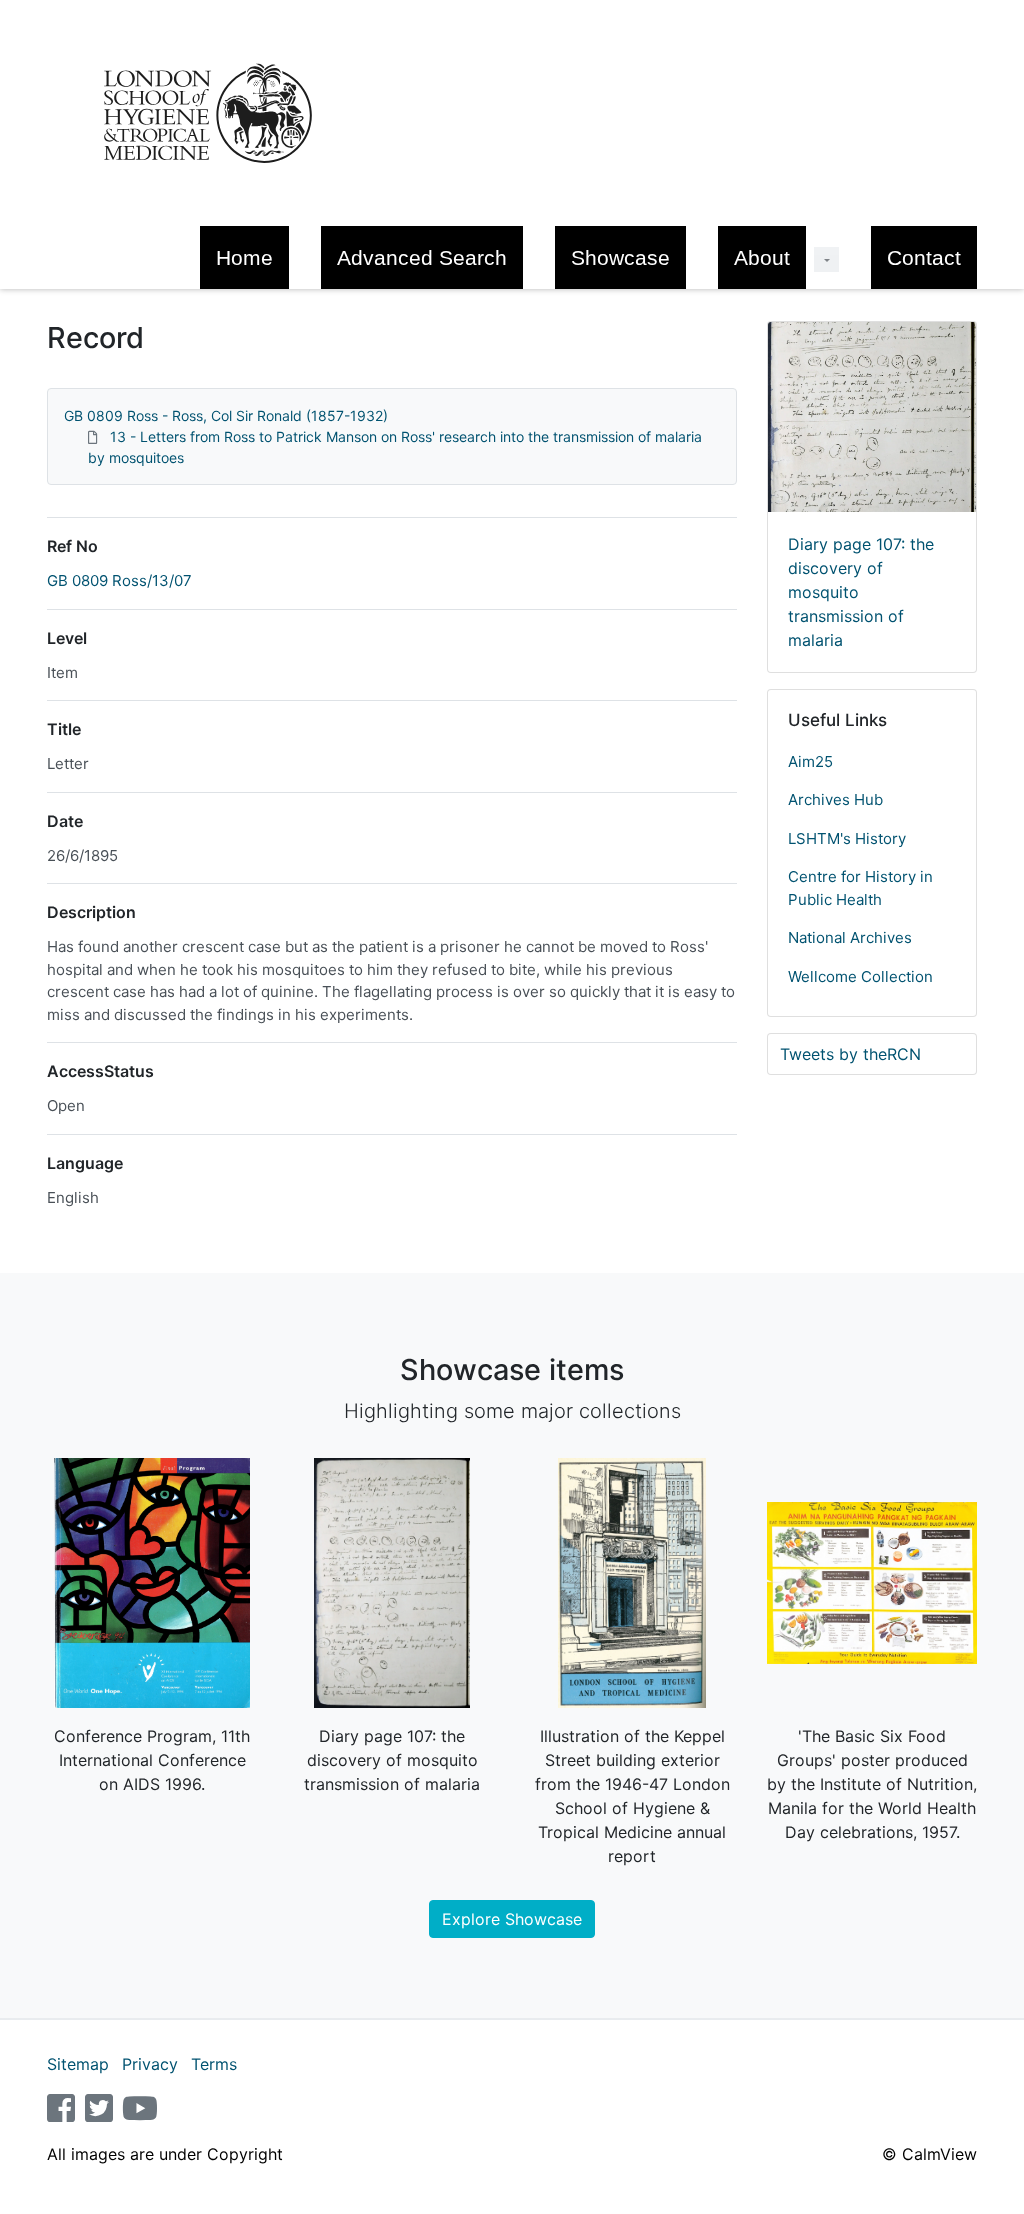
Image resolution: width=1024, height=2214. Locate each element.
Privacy (150, 2064)
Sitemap (78, 2064)
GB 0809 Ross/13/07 (119, 580)
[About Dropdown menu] (826, 259)
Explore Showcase (512, 1919)
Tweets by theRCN (850, 1054)
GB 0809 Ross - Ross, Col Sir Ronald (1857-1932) (226, 415)
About (762, 257)
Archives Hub (835, 799)
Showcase (620, 257)
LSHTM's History (847, 838)
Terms (214, 2064)
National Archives (850, 937)
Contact (924, 257)
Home (244, 257)
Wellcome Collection (860, 976)
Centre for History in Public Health (860, 888)
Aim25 (810, 761)
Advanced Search (422, 257)
